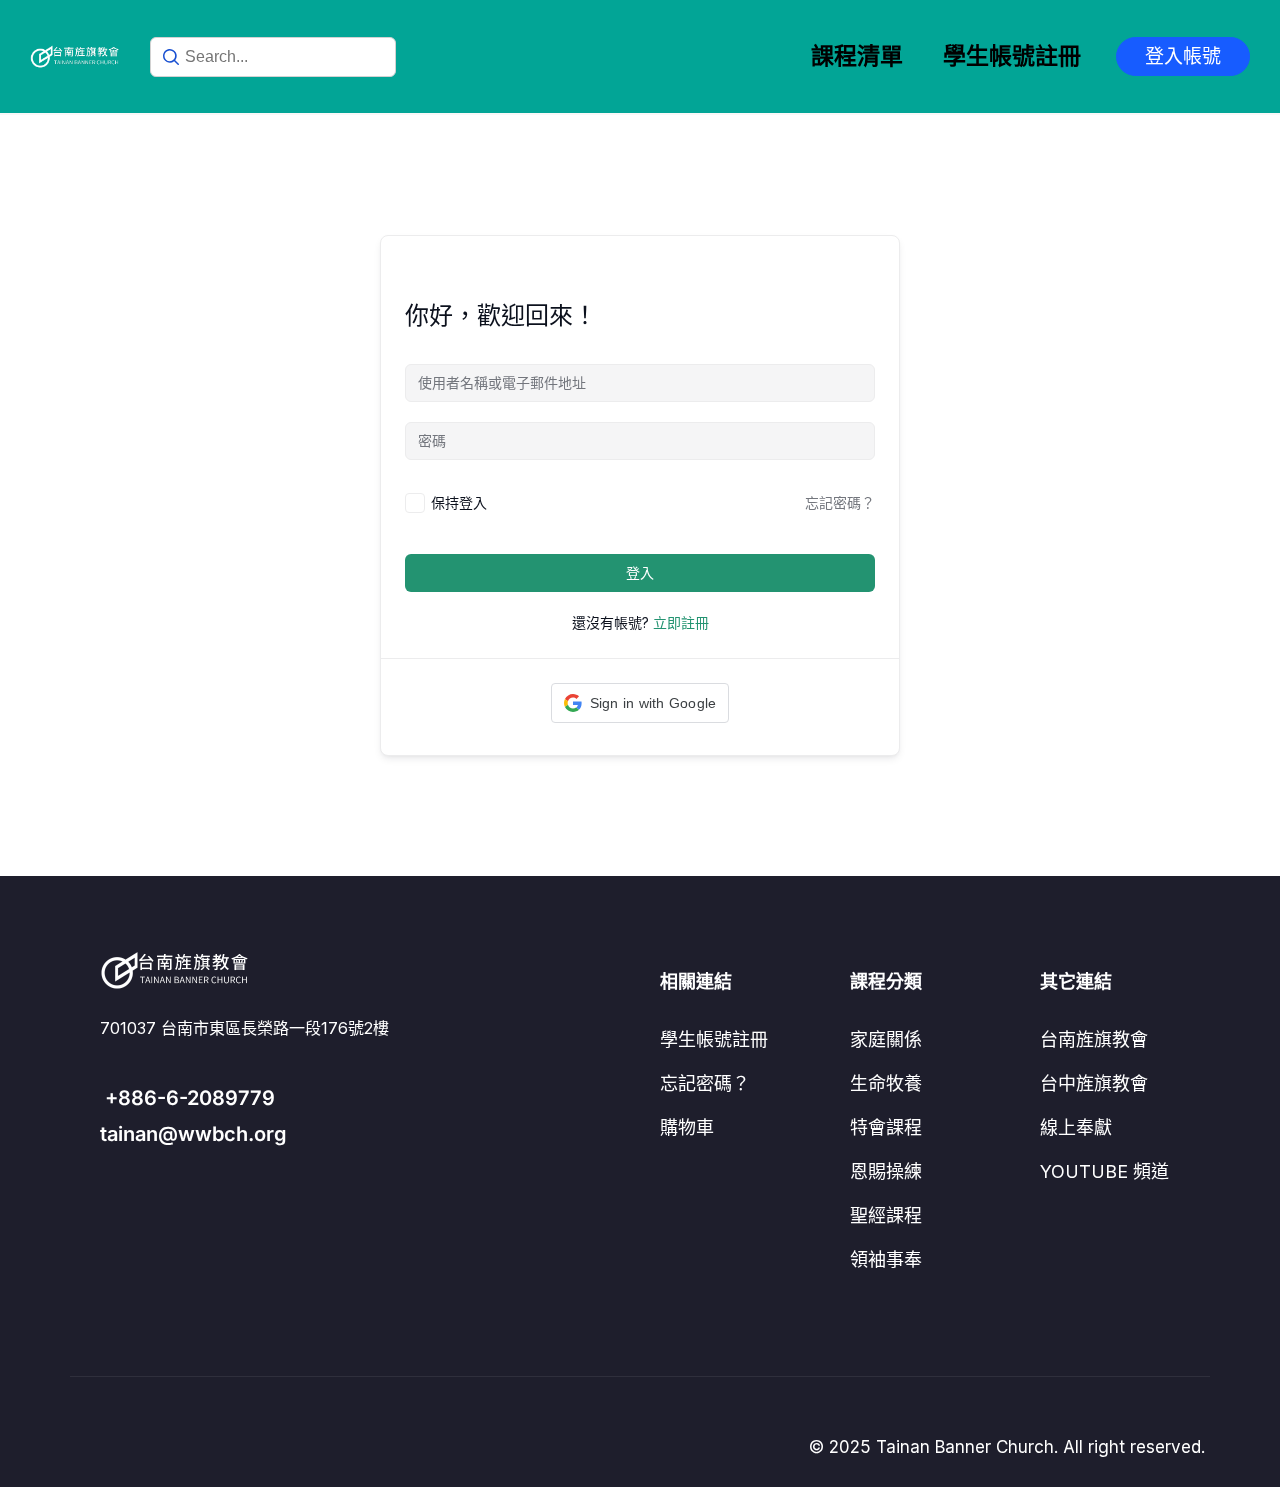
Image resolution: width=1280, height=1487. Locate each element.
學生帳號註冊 (1012, 56)
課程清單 (857, 56)
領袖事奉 (886, 1259)
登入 (640, 572)
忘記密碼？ (840, 502)
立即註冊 (681, 622)
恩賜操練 (886, 1171)
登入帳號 (1183, 56)
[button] (640, 703)
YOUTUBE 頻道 (1104, 1171)
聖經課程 (886, 1215)
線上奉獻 (1076, 1127)
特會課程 (886, 1127)
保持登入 (459, 502)
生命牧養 (886, 1083)
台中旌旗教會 (1094, 1083)
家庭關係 (886, 1039)
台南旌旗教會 (1094, 1039)
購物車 (687, 1127)
